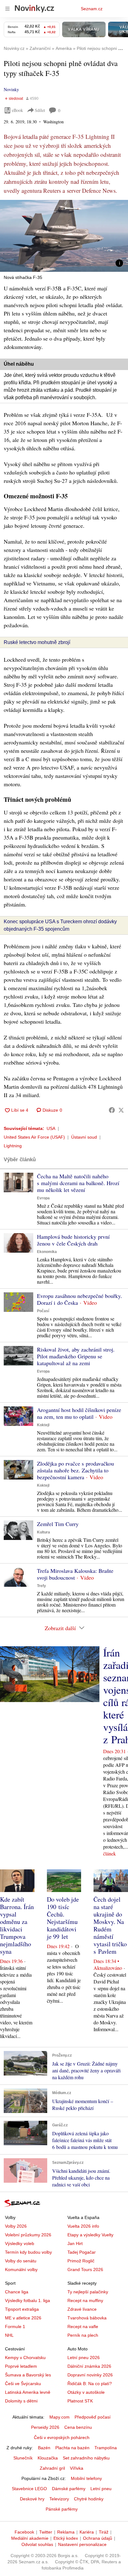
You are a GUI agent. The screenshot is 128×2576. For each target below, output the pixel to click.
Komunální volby (21, 2269)
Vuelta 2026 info (83, 2226)
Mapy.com (59, 2417)
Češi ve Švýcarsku (23, 2384)
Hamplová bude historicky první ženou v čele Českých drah (73, 1240)
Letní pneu (101, 2489)
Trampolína (106, 2448)
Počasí (43, 1311)
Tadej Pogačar (82, 2252)
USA (51, 1128)
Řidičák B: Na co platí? (90, 2384)
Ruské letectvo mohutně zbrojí (37, 642)
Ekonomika (47, 1252)
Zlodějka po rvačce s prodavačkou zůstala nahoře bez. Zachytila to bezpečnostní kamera (75, 1470)
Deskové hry (32, 2499)
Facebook (24, 2532)
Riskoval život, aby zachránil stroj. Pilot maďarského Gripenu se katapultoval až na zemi (76, 1356)
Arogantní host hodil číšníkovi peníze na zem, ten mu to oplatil (79, 1413)
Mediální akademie (30, 2538)
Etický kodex (66, 2538)
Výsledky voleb (20, 2243)
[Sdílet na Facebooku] (112, 1110)
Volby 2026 (16, 2226)
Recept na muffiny (85, 2300)
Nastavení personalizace (82, 2544)
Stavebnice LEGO (29, 2489)
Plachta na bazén (72, 2448)
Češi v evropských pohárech (62, 2437)
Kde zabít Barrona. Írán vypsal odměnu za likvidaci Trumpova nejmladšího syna (17, 1925)
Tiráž (104, 2532)
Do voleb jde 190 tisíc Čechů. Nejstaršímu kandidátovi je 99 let (63, 1918)
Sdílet (40, 110)
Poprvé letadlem (21, 2366)
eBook (17, 110)
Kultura (43, 1532)
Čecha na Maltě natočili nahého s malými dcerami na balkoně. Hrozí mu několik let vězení (78, 1183)
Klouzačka (48, 2458)
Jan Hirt (75, 2243)
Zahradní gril (52, 2468)
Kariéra (87, 2532)
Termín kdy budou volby (28, 2252)
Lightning (13, 1146)
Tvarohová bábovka (87, 2318)
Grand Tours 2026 (85, 2269)
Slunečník (23, 2458)
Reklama (66, 2532)
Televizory (59, 2499)
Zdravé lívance (82, 2309)
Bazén (44, 2448)
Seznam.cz (92, 9)
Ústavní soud (84, 1137)
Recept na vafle (83, 2327)
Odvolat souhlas (37, 2544)
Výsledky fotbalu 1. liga (27, 2300)
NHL (9, 2335)
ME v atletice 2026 (23, 2318)
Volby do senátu (21, 2261)
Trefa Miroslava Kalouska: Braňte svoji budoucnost (75, 1574)
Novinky (11, 89)
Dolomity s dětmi (21, 2401)
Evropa (43, 1198)
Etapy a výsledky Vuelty (90, 2235)
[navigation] (7, 9)
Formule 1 (15, 2327)
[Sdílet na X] (121, 1110)
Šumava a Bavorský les (28, 2375)
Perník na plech (83, 2335)
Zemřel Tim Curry (58, 1524)
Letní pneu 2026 (84, 2358)
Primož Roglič (81, 2261)
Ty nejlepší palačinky (88, 2292)
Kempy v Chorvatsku (25, 2358)
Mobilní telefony (86, 2478)
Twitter (46, 2532)
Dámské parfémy (69, 2489)
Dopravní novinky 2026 (90, 2375)
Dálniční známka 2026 (89, 2366)
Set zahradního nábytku (86, 2458)
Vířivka (77, 2468)
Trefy (41, 1586)
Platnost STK (80, 2401)
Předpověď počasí (93, 2417)
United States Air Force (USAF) (34, 1137)
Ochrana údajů (98, 2538)
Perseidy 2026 (45, 2427)
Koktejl (43, 1425)
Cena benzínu (78, 2427)
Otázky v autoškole (86, 2392)
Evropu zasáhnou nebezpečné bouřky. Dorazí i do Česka (80, 1299)
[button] (64, 236)
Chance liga (17, 2292)
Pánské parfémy (62, 2509)
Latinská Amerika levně (28, 2392)
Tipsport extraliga (22, 2309)
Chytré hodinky (89, 2499)
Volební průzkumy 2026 (28, 2235)
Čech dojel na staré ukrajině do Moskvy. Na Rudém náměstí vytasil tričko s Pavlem (110, 1925)
